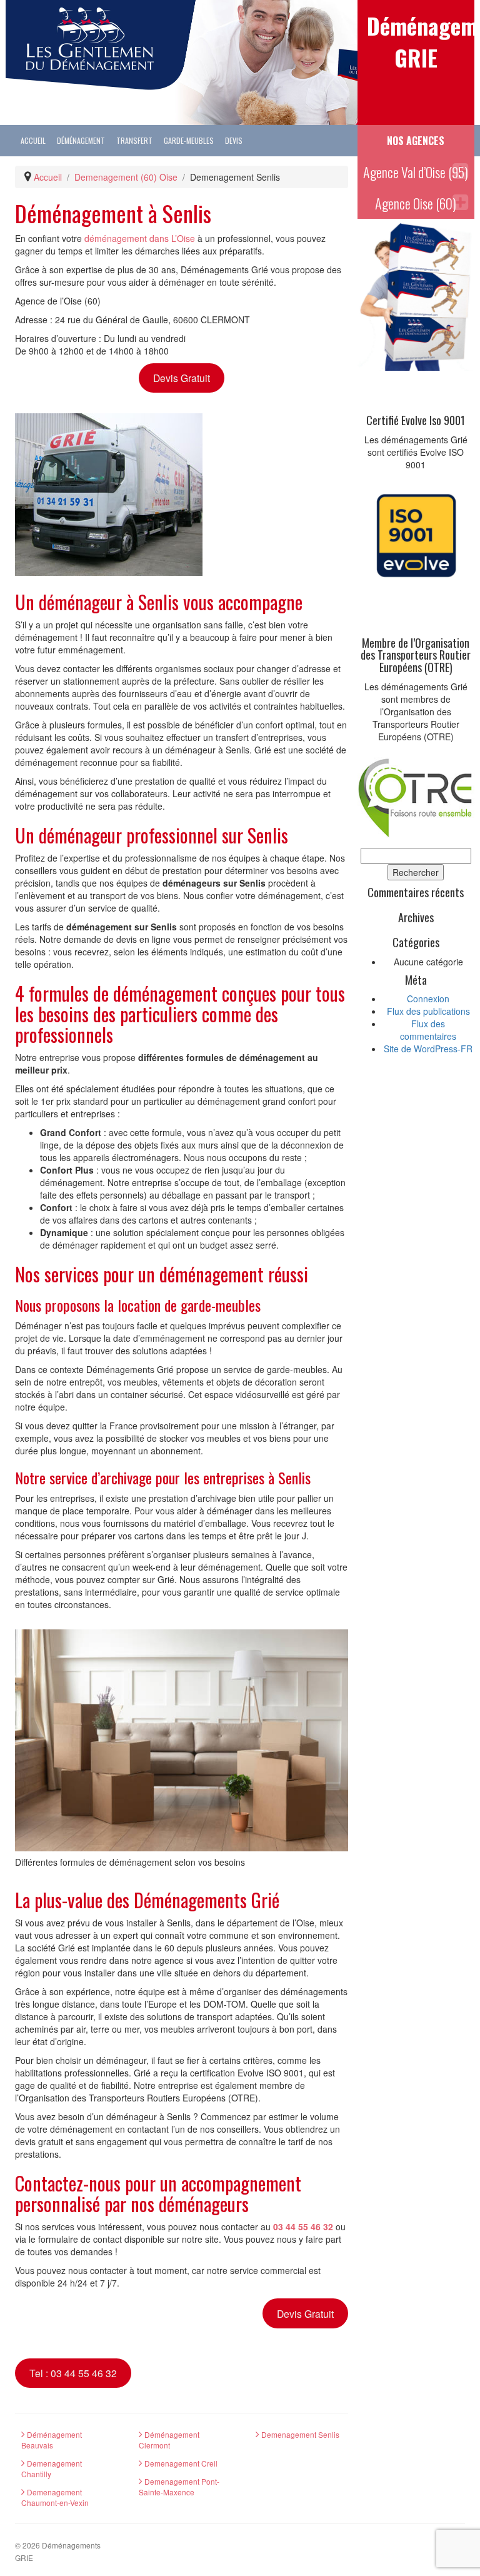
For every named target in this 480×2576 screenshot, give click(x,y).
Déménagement (81, 140)
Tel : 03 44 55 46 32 (73, 2373)
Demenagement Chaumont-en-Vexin (55, 2497)
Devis (234, 140)
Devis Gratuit (182, 378)
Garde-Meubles (189, 140)
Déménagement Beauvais (52, 2440)
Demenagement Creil (180, 2463)
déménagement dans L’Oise (140, 238)
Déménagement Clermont (169, 2440)
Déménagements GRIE (416, 41)
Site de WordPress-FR (428, 1049)
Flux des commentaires (428, 1030)
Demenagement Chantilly (52, 2468)
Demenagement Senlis (299, 2434)
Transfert (134, 140)
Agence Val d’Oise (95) (416, 172)
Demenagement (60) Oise (126, 177)
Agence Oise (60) (416, 203)
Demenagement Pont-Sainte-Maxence (179, 2487)
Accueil (33, 140)
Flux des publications (428, 1011)
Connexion (428, 999)
